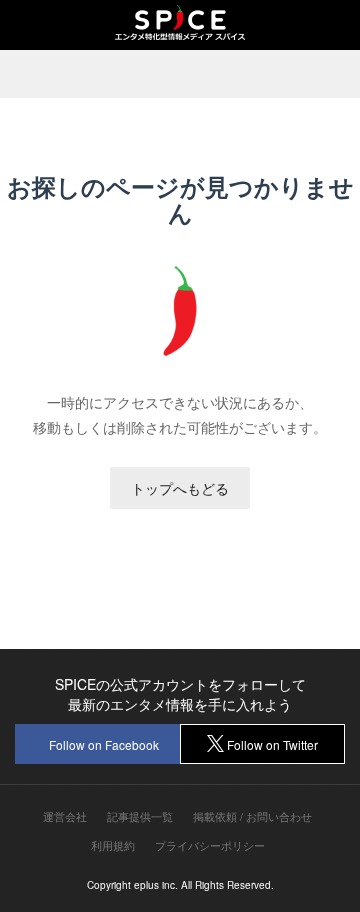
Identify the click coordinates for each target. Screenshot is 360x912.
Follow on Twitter (272, 744)
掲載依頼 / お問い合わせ (252, 816)
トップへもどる (180, 488)
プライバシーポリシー (210, 845)
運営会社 (65, 816)
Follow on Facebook (104, 744)
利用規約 (113, 845)
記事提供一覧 (140, 816)
